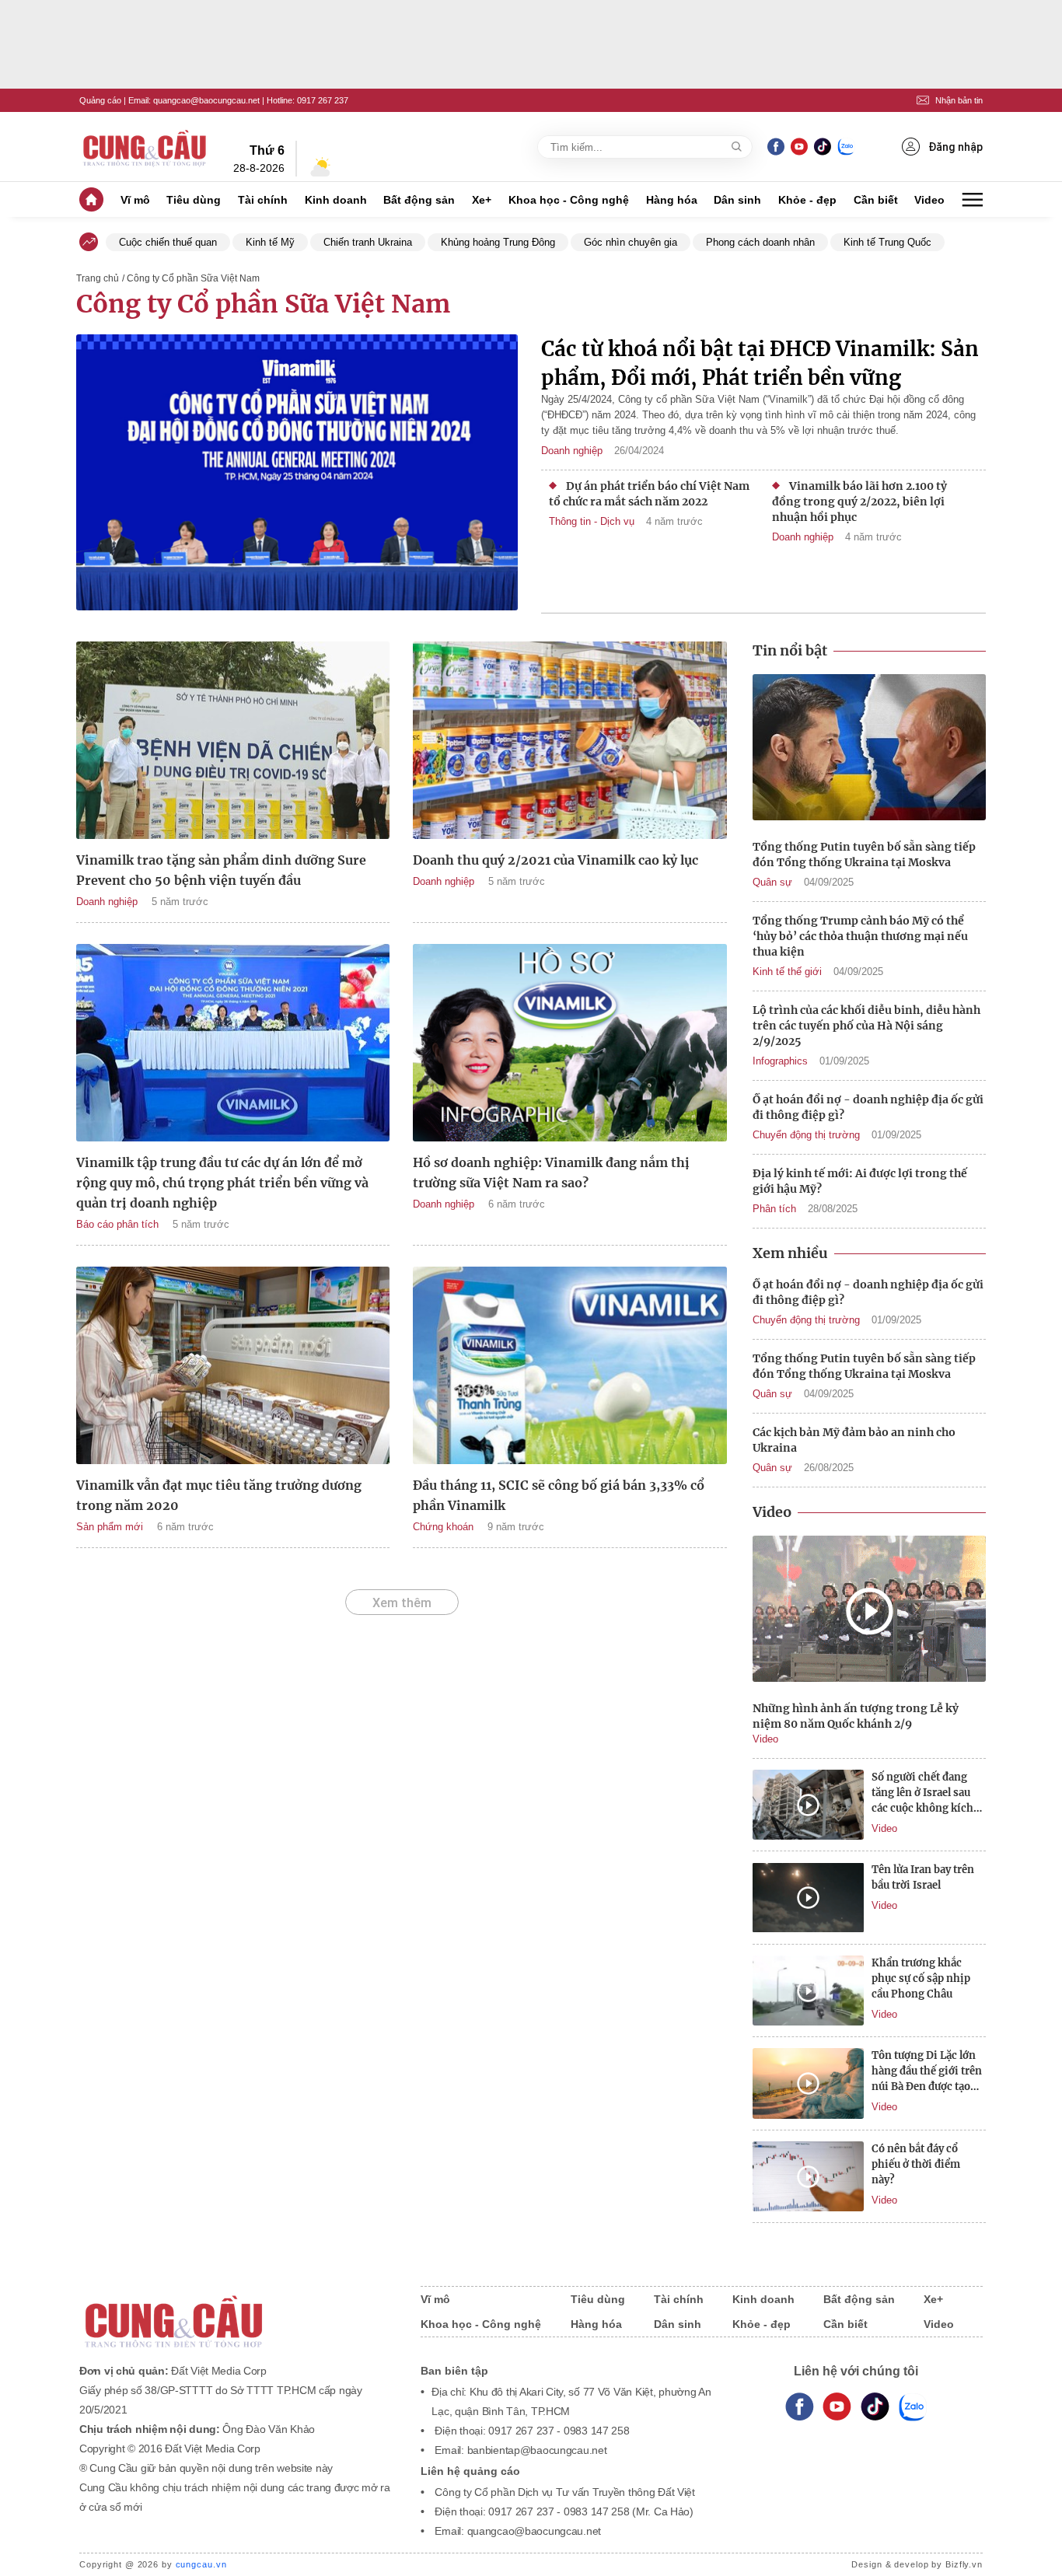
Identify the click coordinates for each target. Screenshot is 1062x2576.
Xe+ (482, 200)
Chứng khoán (443, 1527)
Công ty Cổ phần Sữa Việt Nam (263, 304)
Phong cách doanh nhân (760, 242)
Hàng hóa (672, 200)
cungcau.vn (201, 2564)
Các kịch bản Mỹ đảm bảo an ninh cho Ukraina (854, 1440)
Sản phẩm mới (110, 1527)
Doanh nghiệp (572, 451)
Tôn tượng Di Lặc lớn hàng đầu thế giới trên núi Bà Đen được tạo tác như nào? (927, 2072)
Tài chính (263, 200)
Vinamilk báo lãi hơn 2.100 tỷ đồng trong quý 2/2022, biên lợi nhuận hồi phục (859, 502)
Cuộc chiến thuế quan (168, 242)
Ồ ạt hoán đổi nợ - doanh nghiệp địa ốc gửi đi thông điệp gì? (868, 1107)
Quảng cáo (100, 100)
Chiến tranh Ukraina (368, 242)
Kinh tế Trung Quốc (887, 242)
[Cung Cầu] (235, 2311)
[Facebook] (776, 147)
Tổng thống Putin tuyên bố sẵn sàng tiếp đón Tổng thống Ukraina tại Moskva (864, 855)
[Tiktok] (875, 2407)
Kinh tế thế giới (787, 972)
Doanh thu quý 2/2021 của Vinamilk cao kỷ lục (555, 860)
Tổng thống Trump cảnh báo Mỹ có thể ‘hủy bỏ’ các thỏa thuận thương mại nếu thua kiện (860, 936)
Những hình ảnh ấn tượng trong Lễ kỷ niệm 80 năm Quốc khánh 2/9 (856, 1716)
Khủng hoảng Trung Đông (498, 242)
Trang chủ (98, 278)
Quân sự (772, 882)
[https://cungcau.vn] (145, 147)
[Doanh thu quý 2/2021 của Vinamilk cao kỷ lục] (569, 740)
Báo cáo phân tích (117, 1224)
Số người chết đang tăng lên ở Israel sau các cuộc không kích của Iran (922, 1793)
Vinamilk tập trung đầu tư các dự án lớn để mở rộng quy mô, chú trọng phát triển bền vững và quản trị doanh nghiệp (222, 1183)
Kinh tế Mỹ (270, 242)
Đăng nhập (955, 147)
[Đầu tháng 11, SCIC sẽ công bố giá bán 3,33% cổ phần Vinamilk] (569, 1365)
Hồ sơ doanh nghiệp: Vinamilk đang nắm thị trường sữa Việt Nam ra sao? (551, 1173)
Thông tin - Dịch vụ (592, 521)
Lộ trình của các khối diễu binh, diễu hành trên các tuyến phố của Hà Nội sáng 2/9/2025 (866, 1026)
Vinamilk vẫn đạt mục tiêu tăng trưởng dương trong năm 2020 (219, 1495)
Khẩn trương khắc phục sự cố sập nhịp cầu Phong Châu (921, 1978)
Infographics (780, 1061)
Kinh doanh (336, 200)
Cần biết (876, 200)
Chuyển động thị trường (806, 1135)
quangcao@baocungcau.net (206, 100)
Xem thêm (402, 1603)
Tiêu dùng (194, 200)
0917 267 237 (323, 100)
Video (929, 200)
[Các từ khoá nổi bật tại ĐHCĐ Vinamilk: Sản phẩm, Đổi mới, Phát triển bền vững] (297, 474)
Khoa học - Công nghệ (569, 200)
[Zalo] (846, 147)
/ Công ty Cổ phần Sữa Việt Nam (191, 278)
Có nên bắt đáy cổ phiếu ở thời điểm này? (916, 2164)
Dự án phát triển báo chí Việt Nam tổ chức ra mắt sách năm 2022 (649, 494)
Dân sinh (737, 200)
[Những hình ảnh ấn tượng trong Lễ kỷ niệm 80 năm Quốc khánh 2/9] (869, 1611)
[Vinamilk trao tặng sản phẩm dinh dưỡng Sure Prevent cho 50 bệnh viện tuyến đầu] (233, 740)
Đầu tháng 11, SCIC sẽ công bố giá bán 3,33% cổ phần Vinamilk (559, 1495)
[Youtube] (799, 147)
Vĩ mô (135, 200)
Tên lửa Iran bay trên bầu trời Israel (923, 1877)
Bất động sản (419, 200)
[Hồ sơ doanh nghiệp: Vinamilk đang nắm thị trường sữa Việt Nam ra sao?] (569, 1043)
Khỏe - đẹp (807, 200)
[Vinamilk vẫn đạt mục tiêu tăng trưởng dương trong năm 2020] (233, 1365)
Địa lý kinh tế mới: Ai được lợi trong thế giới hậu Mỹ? (860, 1181)
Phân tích (774, 1209)
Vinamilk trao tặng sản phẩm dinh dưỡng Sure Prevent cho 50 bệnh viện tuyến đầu (221, 870)
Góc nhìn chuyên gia (631, 242)
